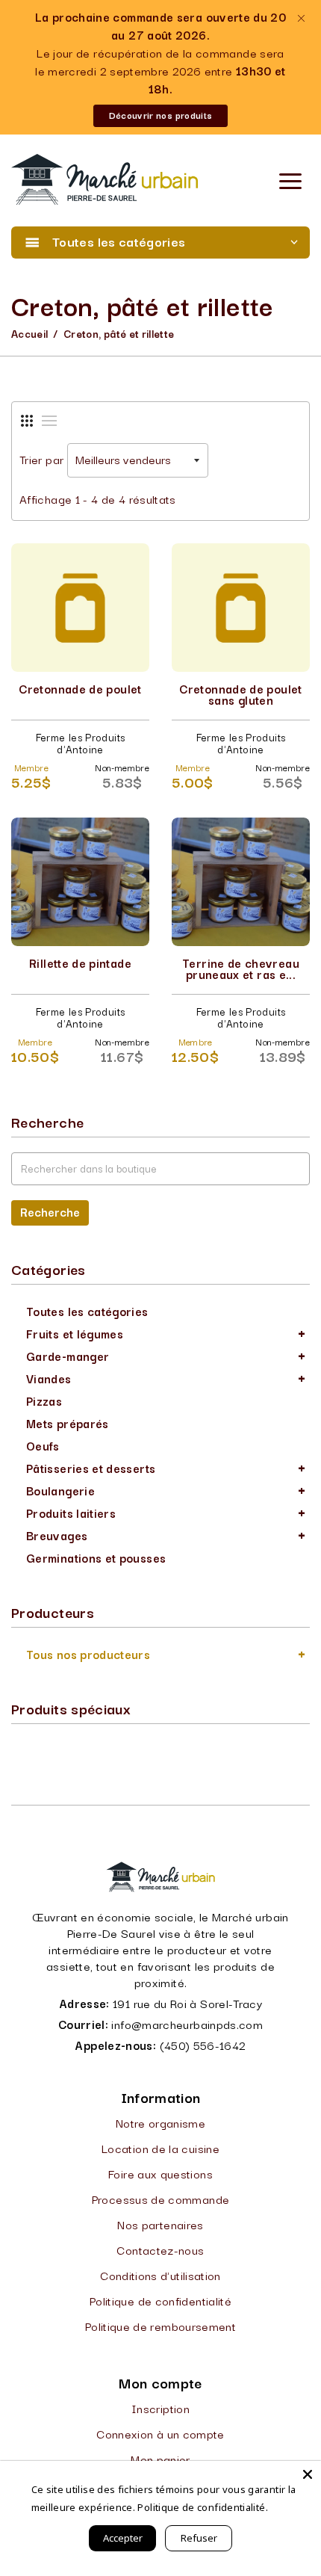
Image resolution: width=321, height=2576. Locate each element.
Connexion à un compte (160, 2433)
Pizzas (44, 1400)
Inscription (160, 2408)
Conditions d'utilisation (160, 2275)
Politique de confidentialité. (202, 2507)
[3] (27, 421)
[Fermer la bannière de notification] (300, 18)
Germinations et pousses (96, 1557)
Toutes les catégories (87, 1311)
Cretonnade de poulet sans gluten (240, 694)
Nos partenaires (160, 2224)
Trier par (41, 459)
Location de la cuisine (160, 2148)
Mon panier (160, 2459)
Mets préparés (68, 1423)
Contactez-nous (160, 2249)
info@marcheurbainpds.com (187, 2024)
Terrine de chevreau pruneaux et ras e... (241, 968)
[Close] (308, 2474)
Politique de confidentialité (160, 2300)
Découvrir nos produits (161, 115)
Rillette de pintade (80, 963)
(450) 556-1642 (203, 2045)
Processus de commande (161, 2199)
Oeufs (43, 1445)
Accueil (30, 333)
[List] (49, 421)
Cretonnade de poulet (80, 688)
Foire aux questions (160, 2173)
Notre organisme (160, 2122)
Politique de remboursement (160, 2326)
